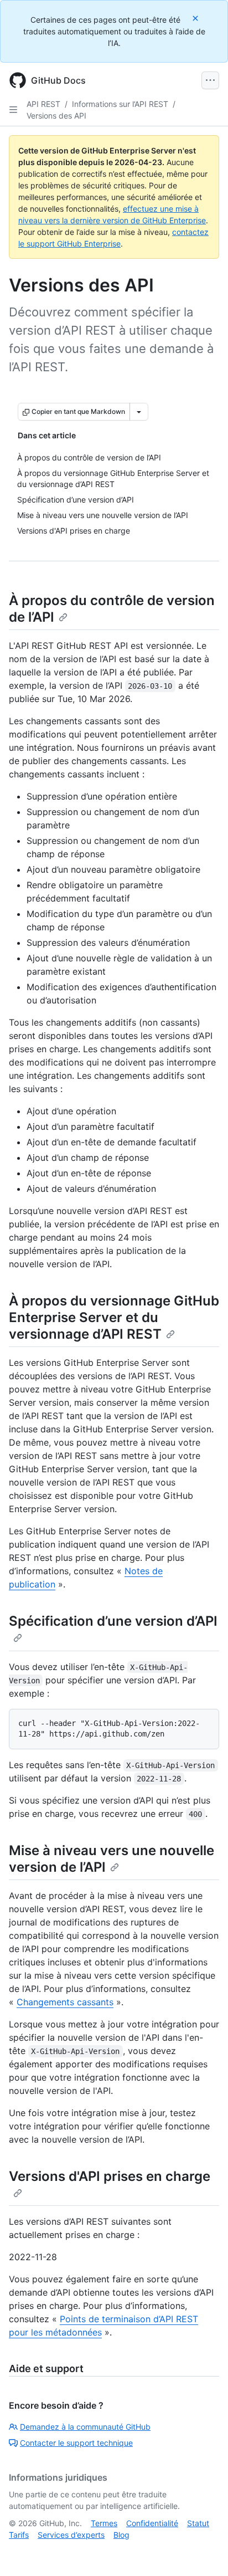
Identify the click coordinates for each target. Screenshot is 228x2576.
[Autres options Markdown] (139, 412)
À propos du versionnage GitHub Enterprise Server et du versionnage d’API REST (114, 1317)
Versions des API (56, 116)
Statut (198, 2523)
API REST (43, 104)
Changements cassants (65, 2002)
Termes (104, 2523)
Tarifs (19, 2535)
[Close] (196, 18)
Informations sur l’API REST (120, 104)
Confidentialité (152, 2523)
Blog (121, 2535)
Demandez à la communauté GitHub (85, 2427)
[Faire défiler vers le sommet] (204, 2552)
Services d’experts (71, 2535)
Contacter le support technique (76, 2443)
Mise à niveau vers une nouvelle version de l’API (112, 1859)
